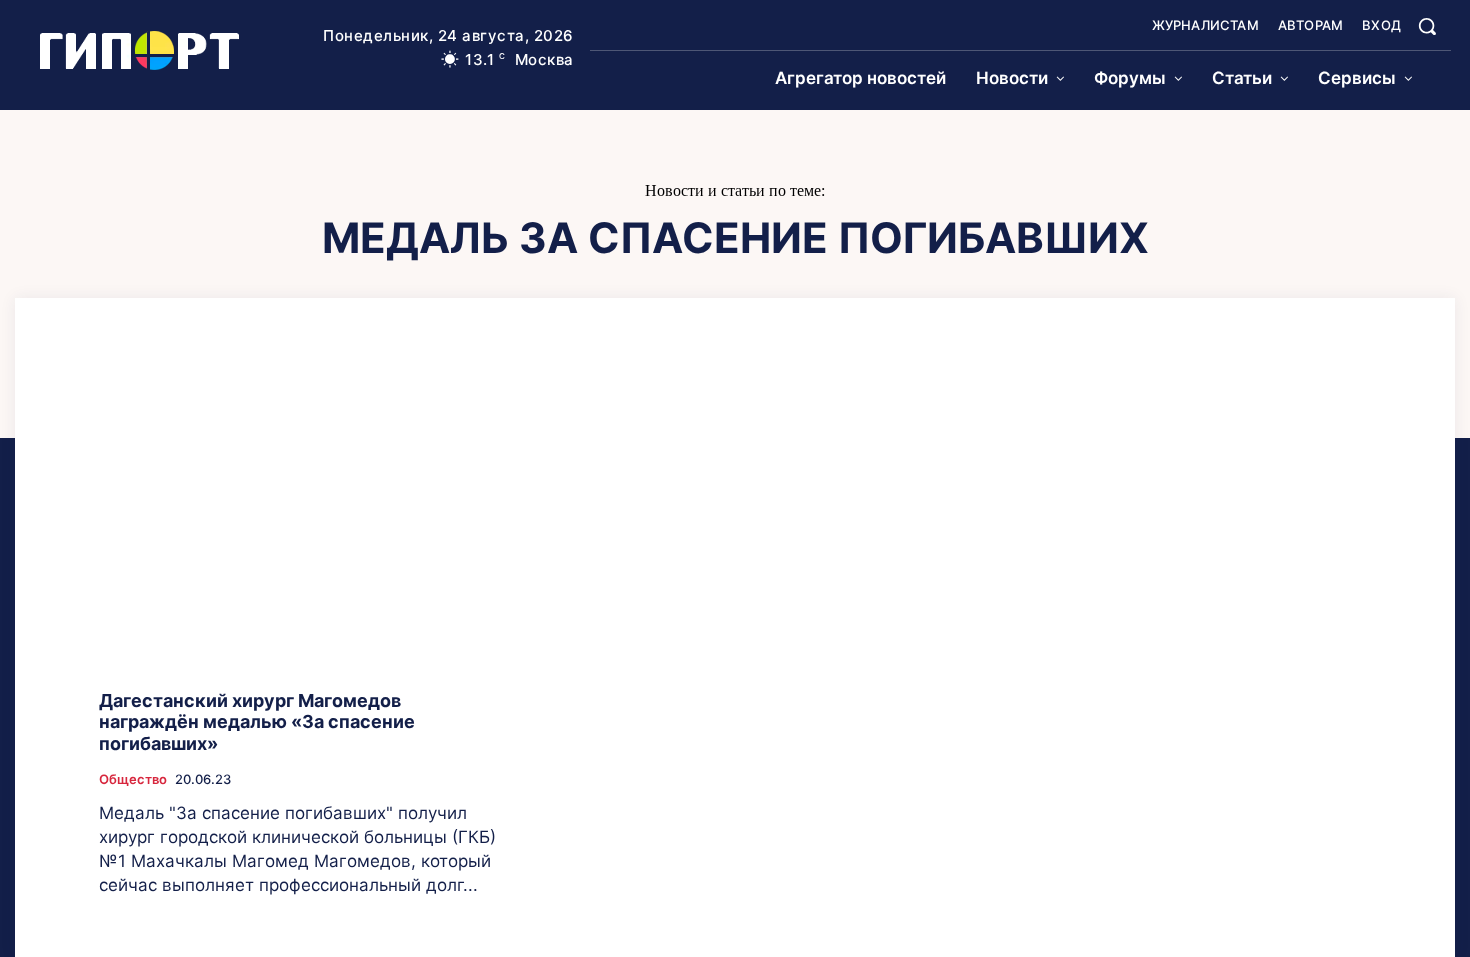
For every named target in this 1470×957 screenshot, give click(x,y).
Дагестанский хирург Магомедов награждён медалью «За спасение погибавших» (257, 722)
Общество (133, 779)
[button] (1427, 26)
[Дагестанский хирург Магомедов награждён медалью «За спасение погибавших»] (301, 523)
